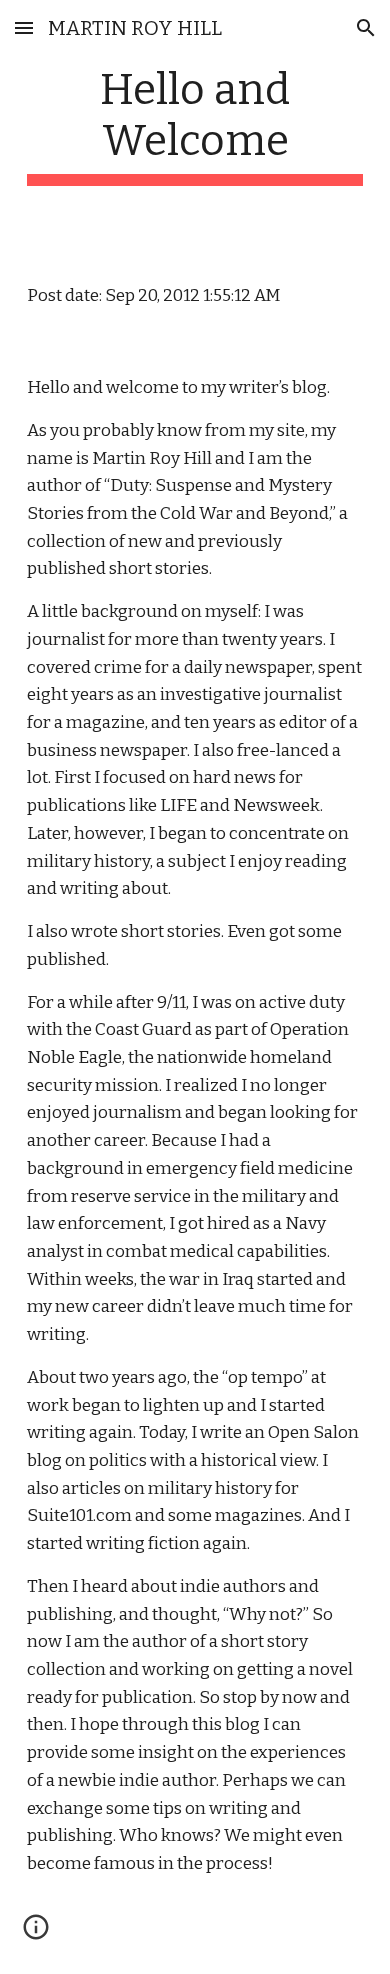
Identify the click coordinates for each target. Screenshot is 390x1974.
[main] (195, 125)
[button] (24, 27)
